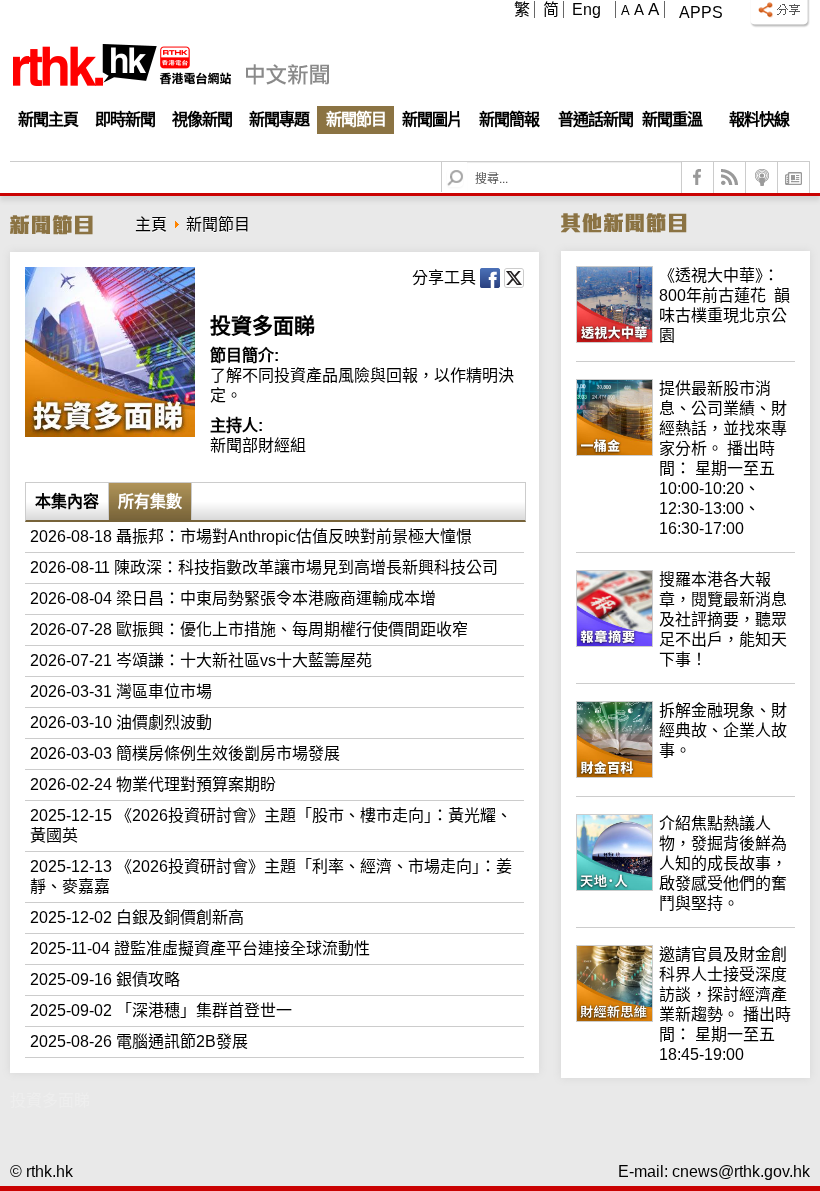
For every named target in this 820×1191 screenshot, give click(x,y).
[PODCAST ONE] (762, 177)
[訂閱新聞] (794, 177)
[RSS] (730, 177)
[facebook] (698, 177)
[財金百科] (685, 772)
